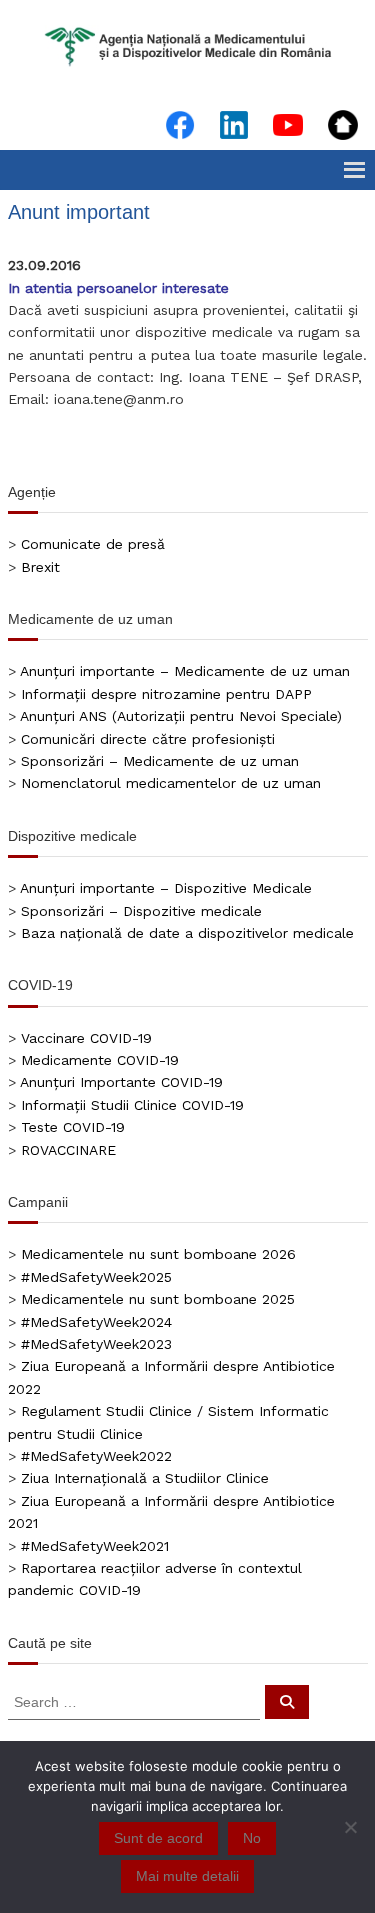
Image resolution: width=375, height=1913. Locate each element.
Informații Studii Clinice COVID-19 (132, 1105)
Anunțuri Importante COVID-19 (121, 1082)
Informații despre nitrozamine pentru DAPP (166, 694)
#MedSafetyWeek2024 (96, 1322)
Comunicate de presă (93, 544)
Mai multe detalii (187, 1876)
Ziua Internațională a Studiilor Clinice (145, 1478)
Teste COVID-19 (73, 1127)
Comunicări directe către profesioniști (148, 739)
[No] (350, 1827)
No (252, 1838)
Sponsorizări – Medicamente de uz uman (160, 761)
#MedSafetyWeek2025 (96, 1277)
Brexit (40, 567)
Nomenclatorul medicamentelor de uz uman (171, 783)
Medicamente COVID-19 (100, 1060)
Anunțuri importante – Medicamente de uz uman (185, 671)
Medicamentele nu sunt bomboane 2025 (158, 1299)
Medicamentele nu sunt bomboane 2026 (158, 1254)
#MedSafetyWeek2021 (95, 1546)
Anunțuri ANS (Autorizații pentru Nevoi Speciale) (181, 716)
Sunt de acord (158, 1838)
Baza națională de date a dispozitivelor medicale (187, 933)
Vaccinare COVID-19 (86, 1038)
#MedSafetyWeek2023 (96, 1344)
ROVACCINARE (68, 1150)
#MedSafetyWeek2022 (96, 1456)
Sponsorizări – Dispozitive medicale (141, 911)
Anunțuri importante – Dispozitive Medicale (166, 888)
